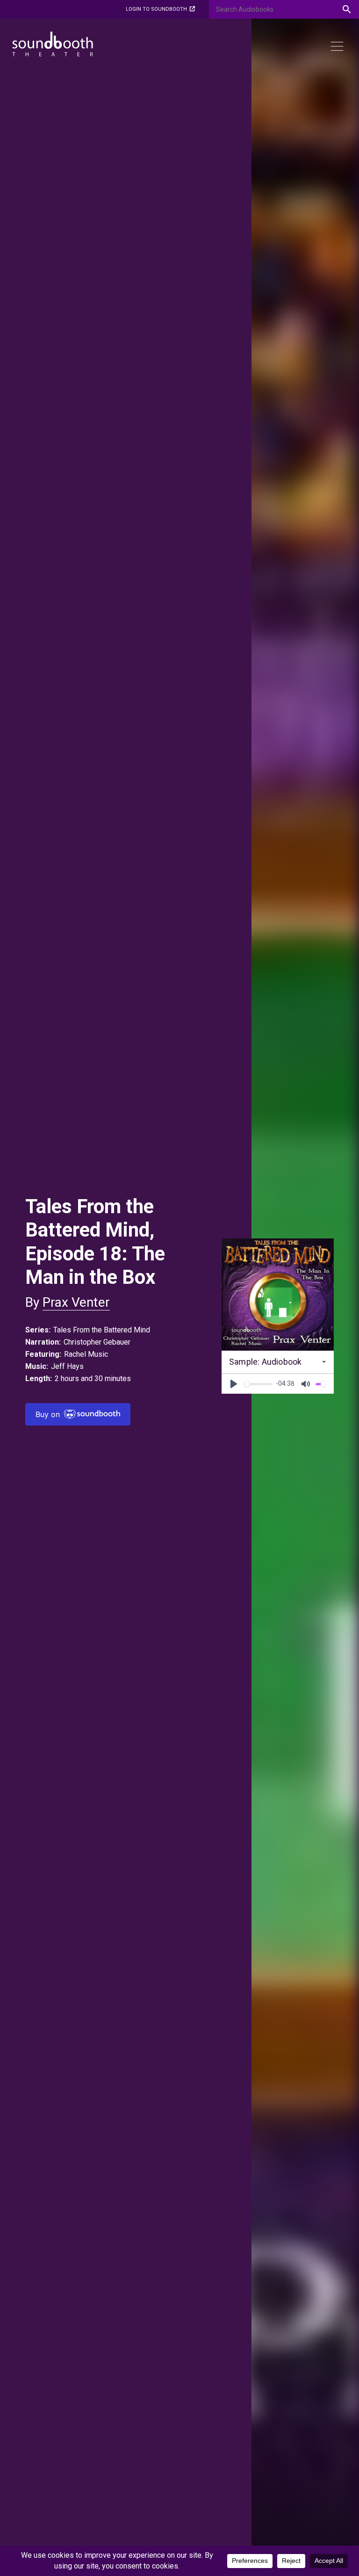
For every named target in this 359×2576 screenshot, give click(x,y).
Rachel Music (86, 1354)
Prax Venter (76, 1302)
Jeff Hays (67, 1366)
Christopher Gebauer (97, 1342)
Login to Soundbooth (156, 9)
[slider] (258, 1384)
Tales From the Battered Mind (102, 1330)
